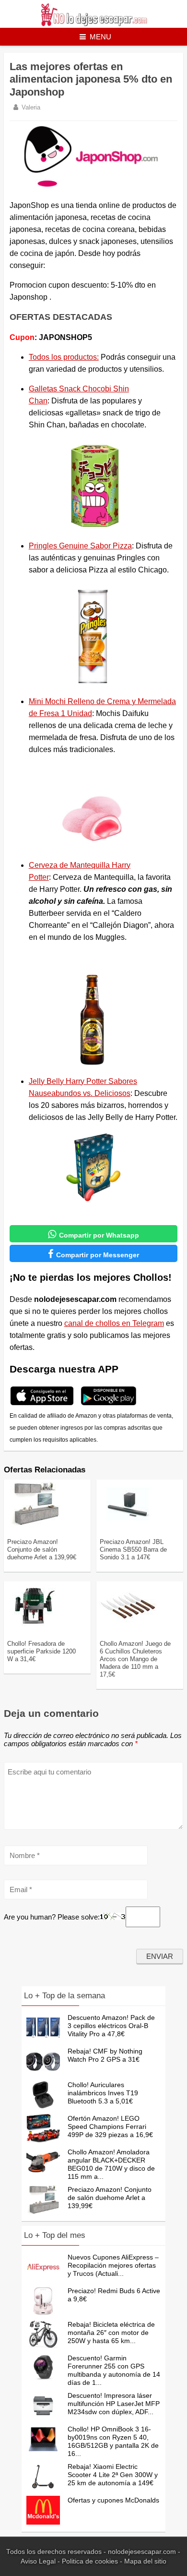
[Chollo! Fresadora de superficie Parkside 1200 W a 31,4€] (35, 1625)
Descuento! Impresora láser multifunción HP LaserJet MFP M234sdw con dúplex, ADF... (114, 2404)
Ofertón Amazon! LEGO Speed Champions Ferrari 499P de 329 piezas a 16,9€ (110, 2126)
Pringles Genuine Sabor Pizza (80, 546)
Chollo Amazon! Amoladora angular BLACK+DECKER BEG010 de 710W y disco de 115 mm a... (111, 2164)
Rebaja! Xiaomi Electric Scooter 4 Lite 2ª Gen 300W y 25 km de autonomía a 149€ (113, 2475)
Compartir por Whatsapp (93, 1234)
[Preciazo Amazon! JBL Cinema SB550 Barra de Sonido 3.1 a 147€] (128, 1523)
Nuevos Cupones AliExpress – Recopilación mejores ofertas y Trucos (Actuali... (113, 2265)
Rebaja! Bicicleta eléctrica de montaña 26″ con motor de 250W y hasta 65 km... (111, 2333)
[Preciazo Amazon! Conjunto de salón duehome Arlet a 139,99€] (35, 1523)
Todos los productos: (64, 357)
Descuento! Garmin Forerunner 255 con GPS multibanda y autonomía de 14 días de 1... (114, 2370)
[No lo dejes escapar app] (42, 1404)
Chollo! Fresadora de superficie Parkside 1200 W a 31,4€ (41, 1651)
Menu (100, 37)
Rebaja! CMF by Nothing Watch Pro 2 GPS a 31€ (105, 2055)
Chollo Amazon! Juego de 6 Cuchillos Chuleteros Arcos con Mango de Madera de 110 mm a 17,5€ (135, 1659)
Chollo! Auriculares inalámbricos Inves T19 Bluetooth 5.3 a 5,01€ (103, 2093)
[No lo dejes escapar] (94, 24)
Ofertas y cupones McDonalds (113, 2500)
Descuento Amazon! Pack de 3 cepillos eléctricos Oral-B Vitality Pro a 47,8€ (111, 2026)
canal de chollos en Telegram (114, 1323)
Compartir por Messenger (93, 1254)
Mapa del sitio (145, 2561)
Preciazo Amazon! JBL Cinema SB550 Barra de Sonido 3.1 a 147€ (133, 1549)
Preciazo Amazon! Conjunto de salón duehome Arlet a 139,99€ (42, 1549)
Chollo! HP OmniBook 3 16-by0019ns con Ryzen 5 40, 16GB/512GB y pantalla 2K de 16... (113, 2441)
